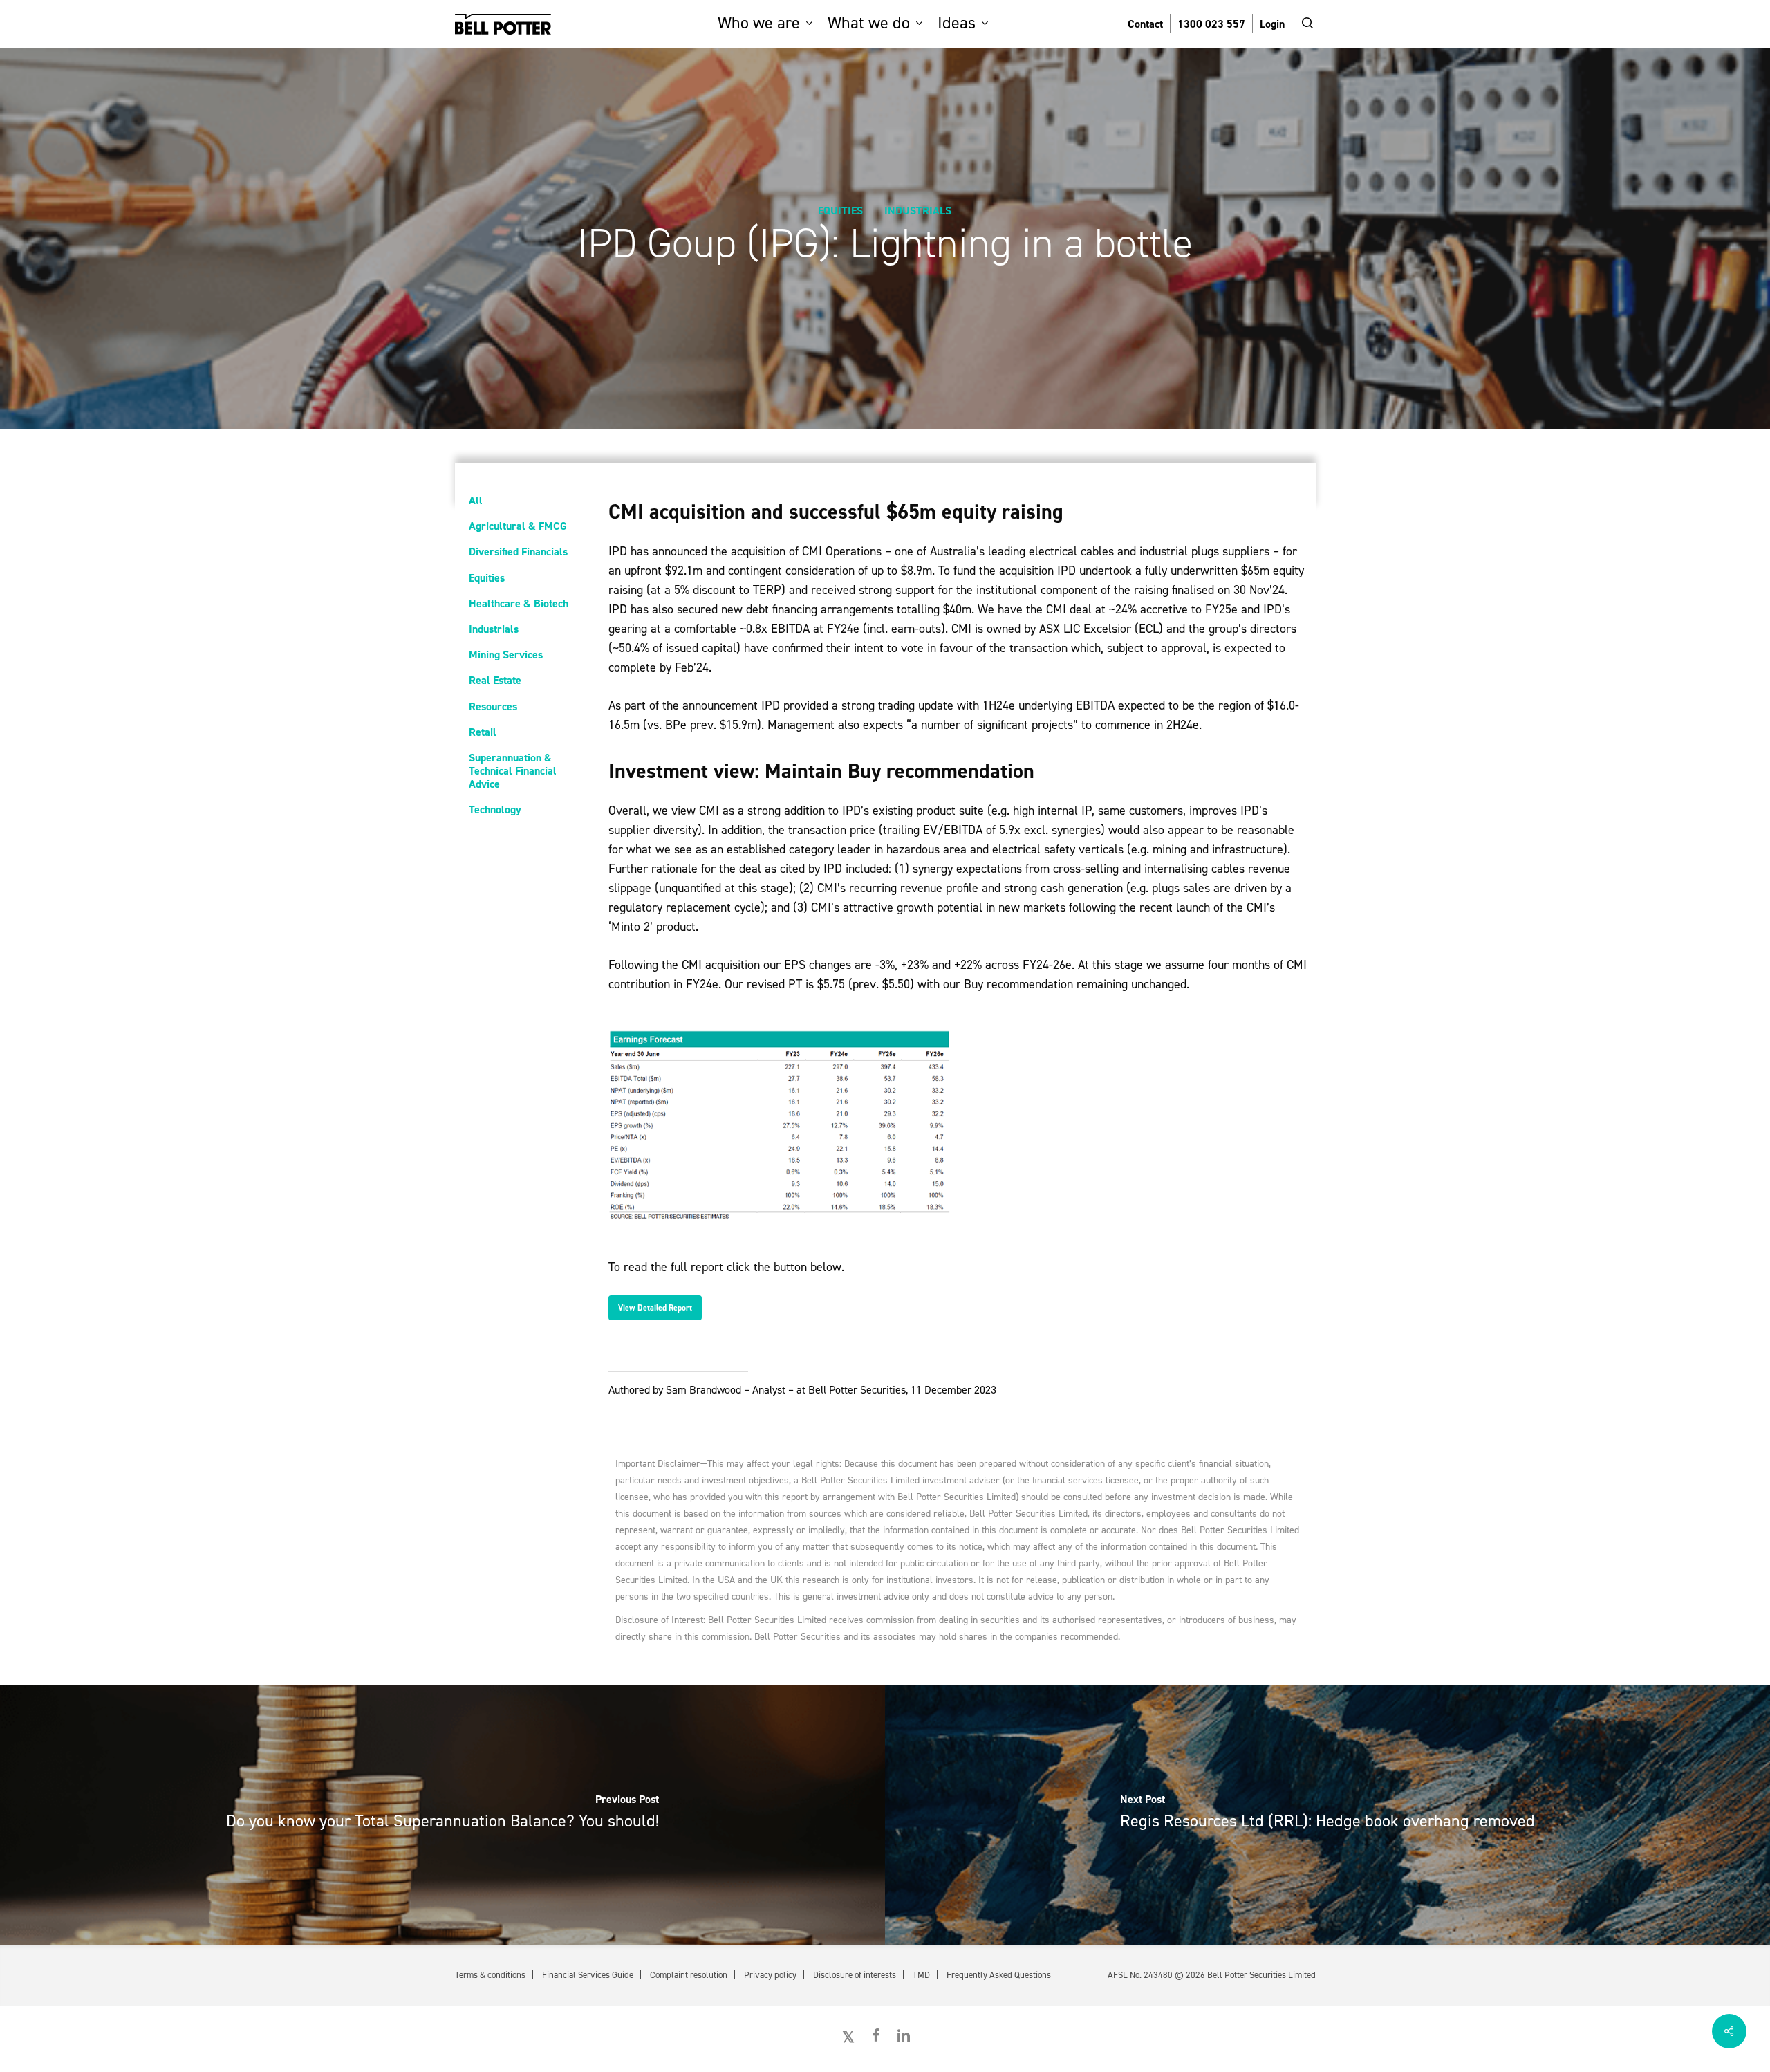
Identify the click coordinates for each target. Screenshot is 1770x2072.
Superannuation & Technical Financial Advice (513, 771)
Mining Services (506, 655)
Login (1272, 24)
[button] (655, 1308)
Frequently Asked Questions (999, 1975)
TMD (921, 1975)
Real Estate (495, 680)
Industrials (918, 211)
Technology (495, 810)
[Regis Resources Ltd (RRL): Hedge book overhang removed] (1327, 1815)
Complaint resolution (689, 1975)
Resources (493, 706)
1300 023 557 (1211, 24)
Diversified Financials (518, 552)
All (476, 500)
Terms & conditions (490, 1975)
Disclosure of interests (855, 1975)
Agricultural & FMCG (518, 526)
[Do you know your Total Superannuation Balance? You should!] (442, 1815)
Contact (1145, 24)
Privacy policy (770, 1975)
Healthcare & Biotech (519, 603)
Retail (483, 732)
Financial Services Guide (588, 1975)
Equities (840, 211)
